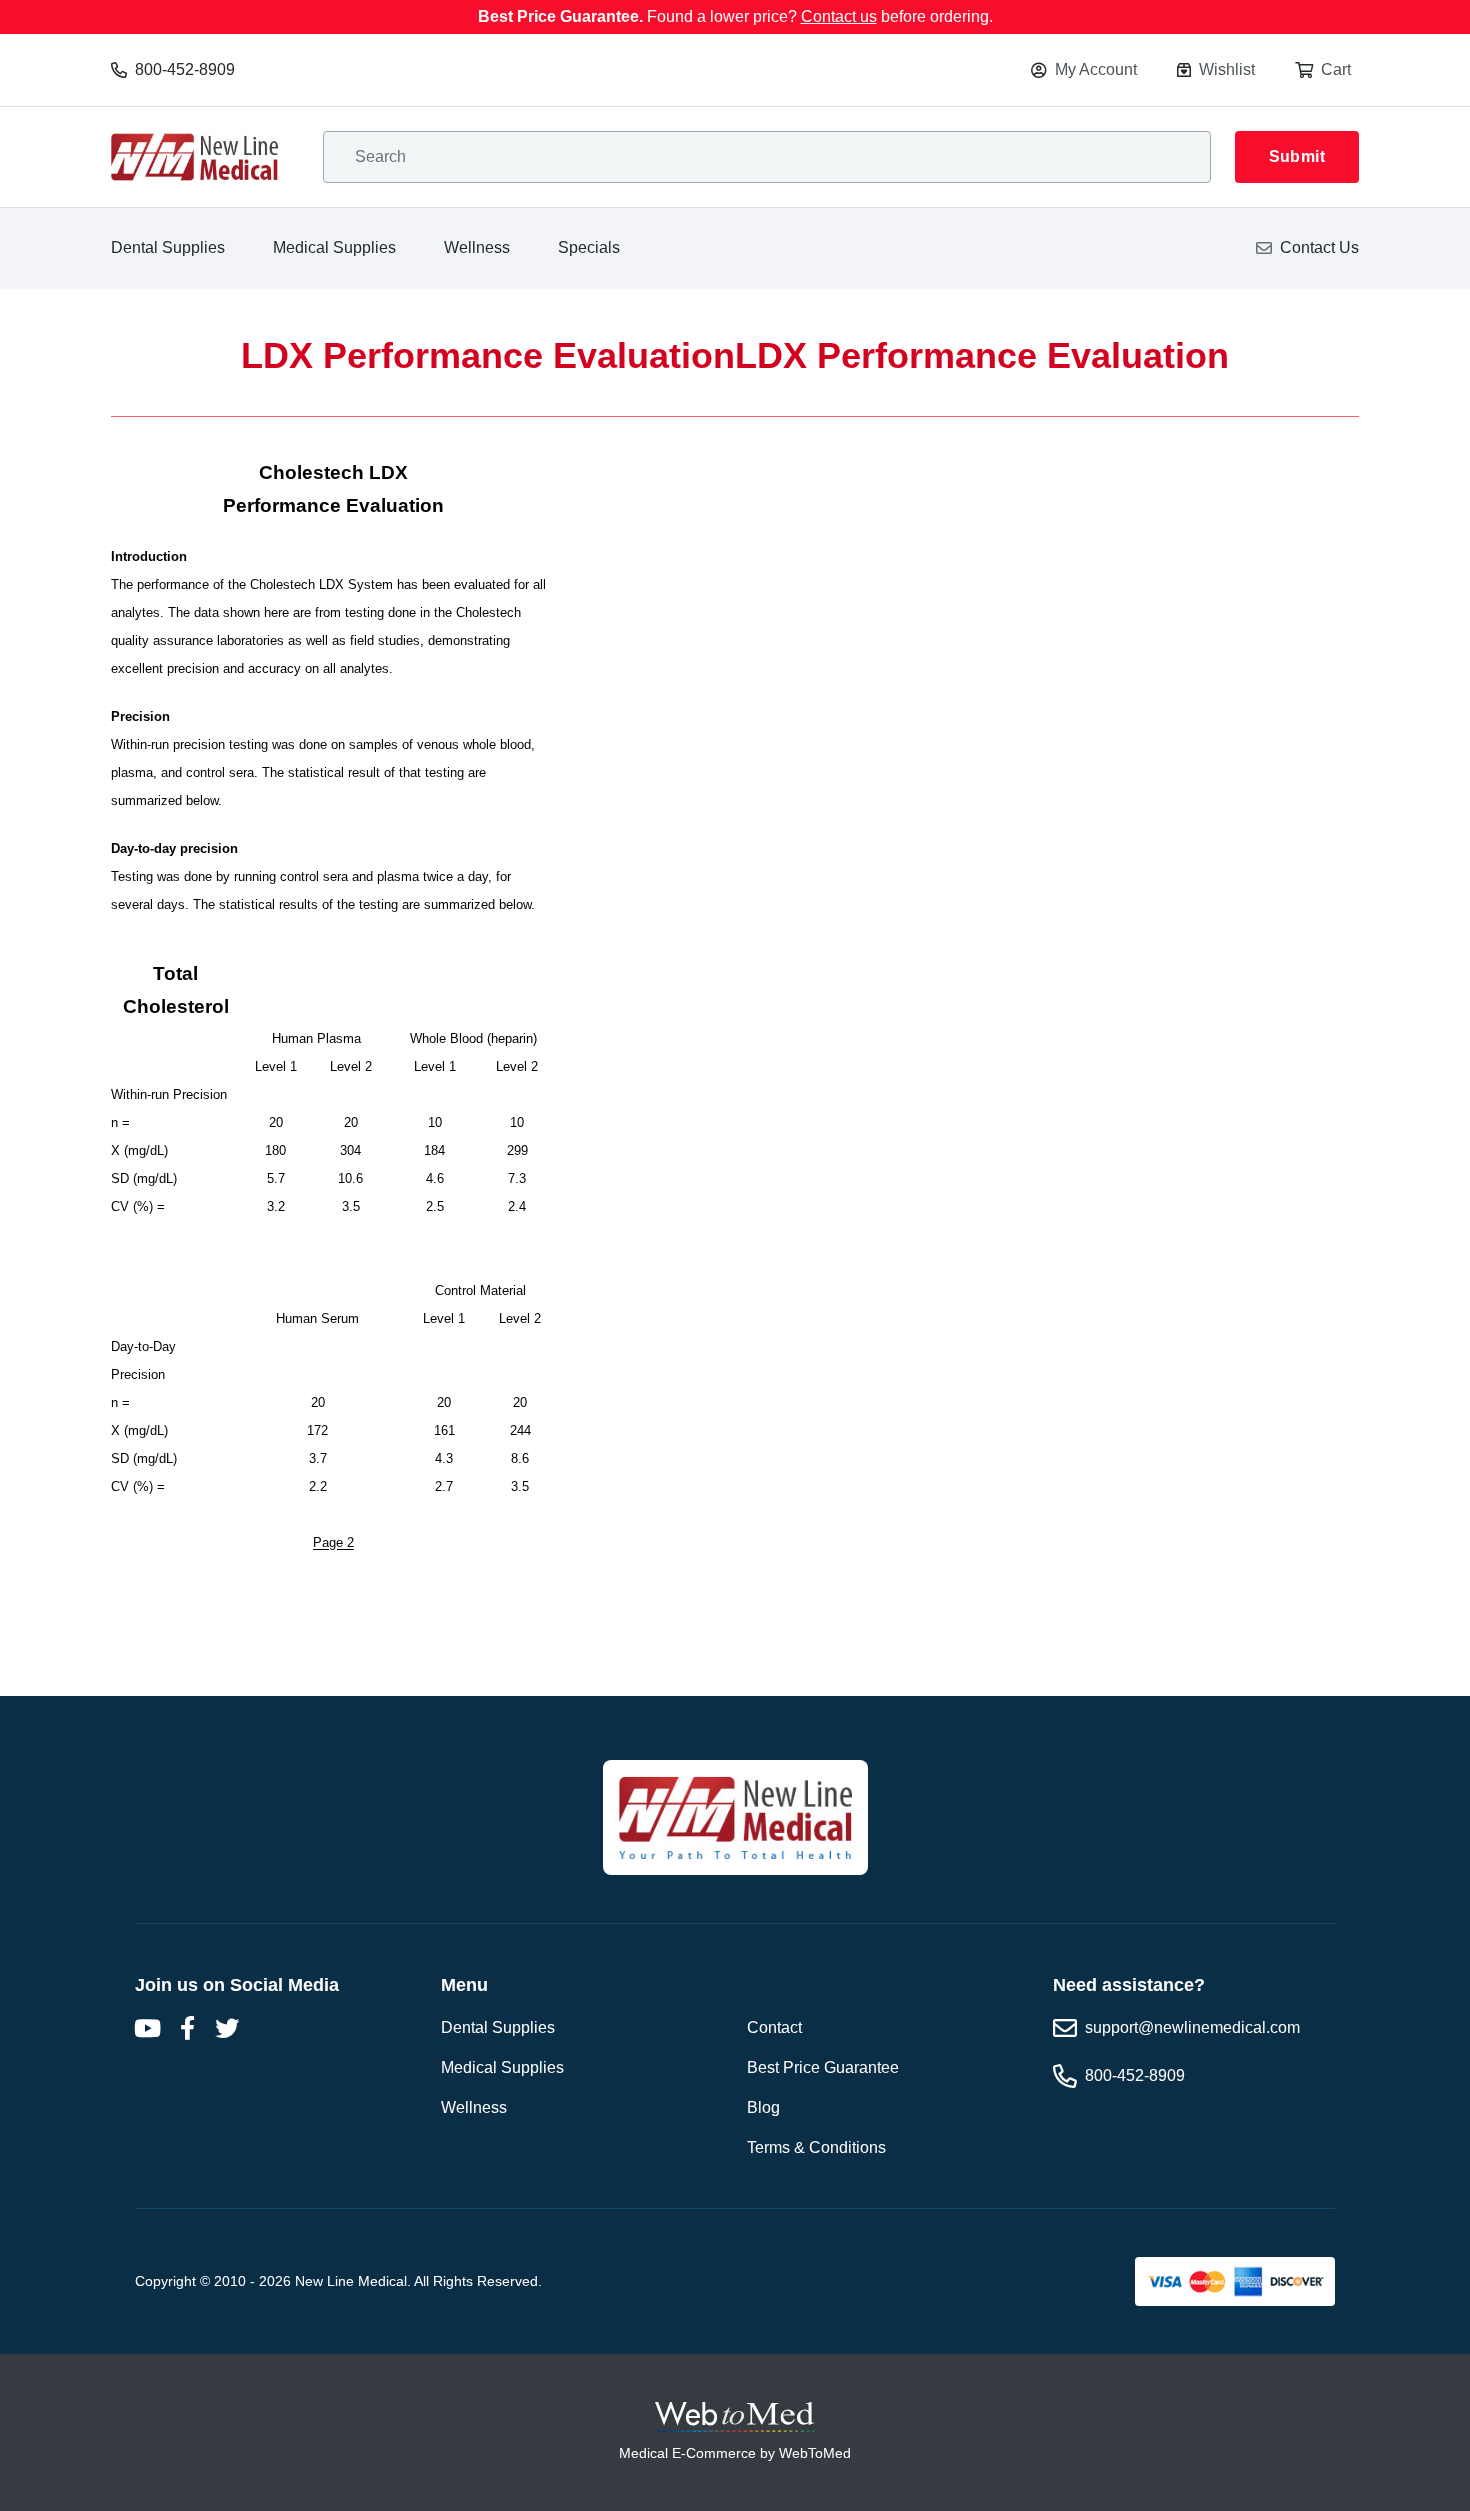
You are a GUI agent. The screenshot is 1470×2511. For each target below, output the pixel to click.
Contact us (839, 16)
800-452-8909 (185, 69)
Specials (589, 247)
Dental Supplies (168, 247)
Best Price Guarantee (823, 2067)
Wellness (477, 247)
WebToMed (815, 2453)
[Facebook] (187, 2028)
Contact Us (1319, 247)
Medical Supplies (334, 247)
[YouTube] (147, 2028)
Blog (763, 2107)
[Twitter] (227, 2028)
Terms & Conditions (816, 2147)
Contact (774, 2027)
